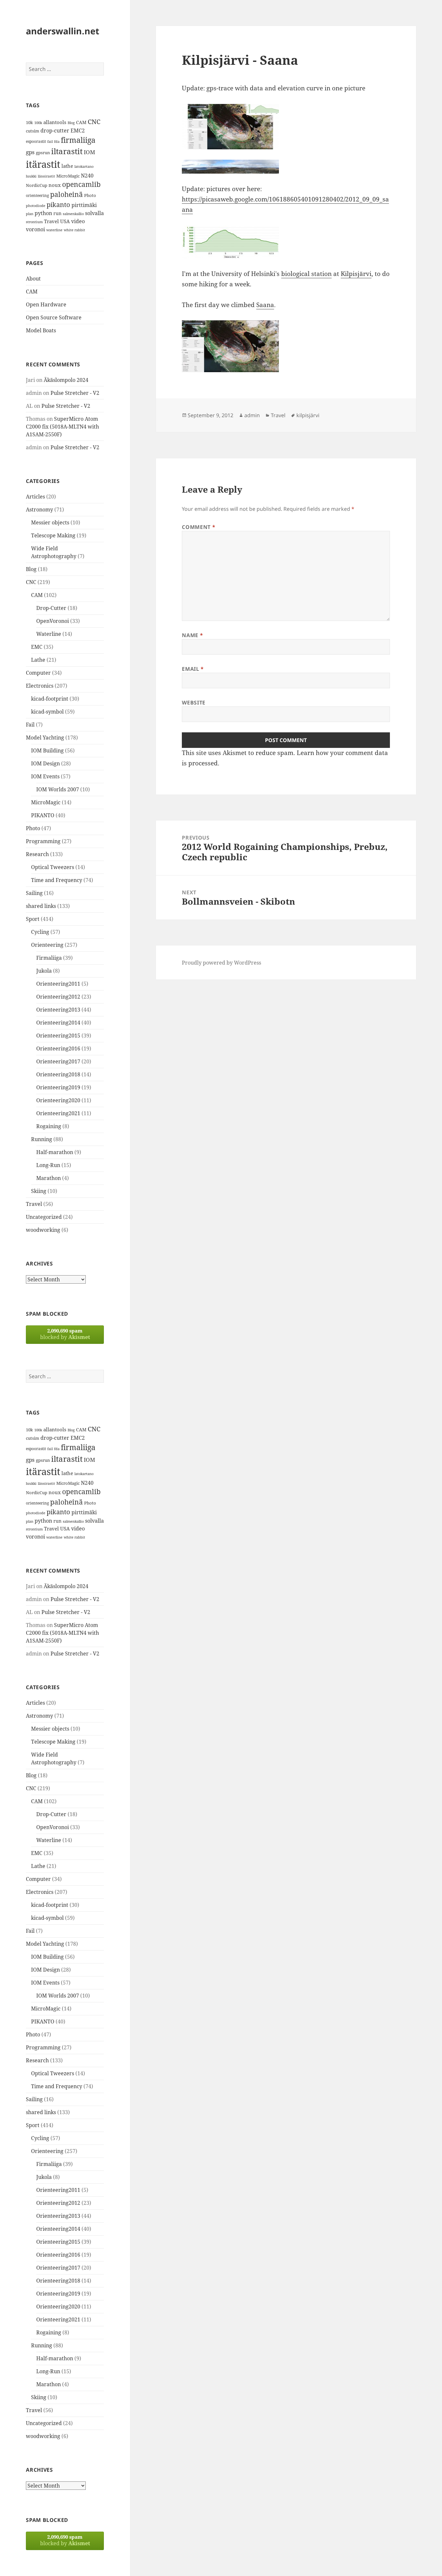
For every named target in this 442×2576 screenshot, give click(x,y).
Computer (38, 673)
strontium (34, 222)
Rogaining (49, 1126)
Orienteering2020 (58, 1100)
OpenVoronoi (53, 621)
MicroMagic (68, 176)
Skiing (39, 1191)
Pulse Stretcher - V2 (75, 393)
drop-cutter (55, 131)
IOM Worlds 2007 (58, 789)
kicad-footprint (50, 699)
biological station (306, 274)
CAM (81, 122)
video (78, 221)
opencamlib (81, 184)
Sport (33, 919)
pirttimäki (84, 205)
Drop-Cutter (51, 608)
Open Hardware (46, 304)
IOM (89, 152)
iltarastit (67, 151)
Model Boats (41, 330)
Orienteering (47, 945)
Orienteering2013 (58, 1010)
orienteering (37, 195)
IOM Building (47, 750)
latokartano (84, 166)
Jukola (44, 971)
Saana (265, 305)
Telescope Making (53, 535)
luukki (31, 176)
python (43, 213)
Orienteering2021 (58, 1113)
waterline (54, 230)
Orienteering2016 (58, 1048)
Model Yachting (45, 738)
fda (57, 142)
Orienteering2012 (58, 997)
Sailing (34, 893)
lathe (67, 166)
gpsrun (43, 153)
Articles (35, 497)
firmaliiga (78, 140)
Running (42, 1139)
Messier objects (50, 522)
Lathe (38, 660)
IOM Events (45, 776)
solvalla (94, 213)
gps (30, 152)
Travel (51, 221)
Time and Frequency (57, 880)
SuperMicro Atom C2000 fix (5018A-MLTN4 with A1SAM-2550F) (62, 427)
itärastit (43, 164)
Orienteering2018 (58, 1074)
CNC (94, 122)
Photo (90, 195)
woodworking (43, 1230)
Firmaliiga (49, 958)
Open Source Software (54, 317)
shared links (41, 906)
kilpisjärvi (308, 415)
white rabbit (74, 230)
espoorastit (36, 141)
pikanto (58, 205)
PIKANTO (43, 815)
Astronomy (39, 509)
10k (29, 122)
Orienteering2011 (58, 984)
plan (30, 214)
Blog (71, 123)
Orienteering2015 (58, 1036)
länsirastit (46, 176)
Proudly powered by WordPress (221, 963)
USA (65, 221)
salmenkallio (73, 214)
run (57, 213)
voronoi (35, 229)
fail (50, 142)
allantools (55, 122)
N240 (87, 176)
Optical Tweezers (53, 867)
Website (193, 703)
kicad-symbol (47, 712)
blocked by (65, 1334)
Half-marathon (55, 1152)
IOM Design (45, 763)
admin (252, 415)
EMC (37, 647)
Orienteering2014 (58, 1023)
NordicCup (37, 185)
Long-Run (48, 1165)
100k (38, 123)
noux (55, 185)
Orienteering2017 (58, 1061)
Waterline (49, 634)
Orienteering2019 (58, 1087)
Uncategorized (44, 1217)
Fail (30, 725)
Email (193, 669)
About (33, 279)
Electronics (40, 686)
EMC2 (78, 131)
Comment (199, 527)
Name (192, 635)
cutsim (33, 131)
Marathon (49, 1178)
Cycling (40, 932)
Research (37, 854)
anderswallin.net (63, 31)
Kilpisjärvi (356, 274)
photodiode (36, 206)
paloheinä (66, 194)
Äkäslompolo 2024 (66, 380)
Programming (43, 841)
